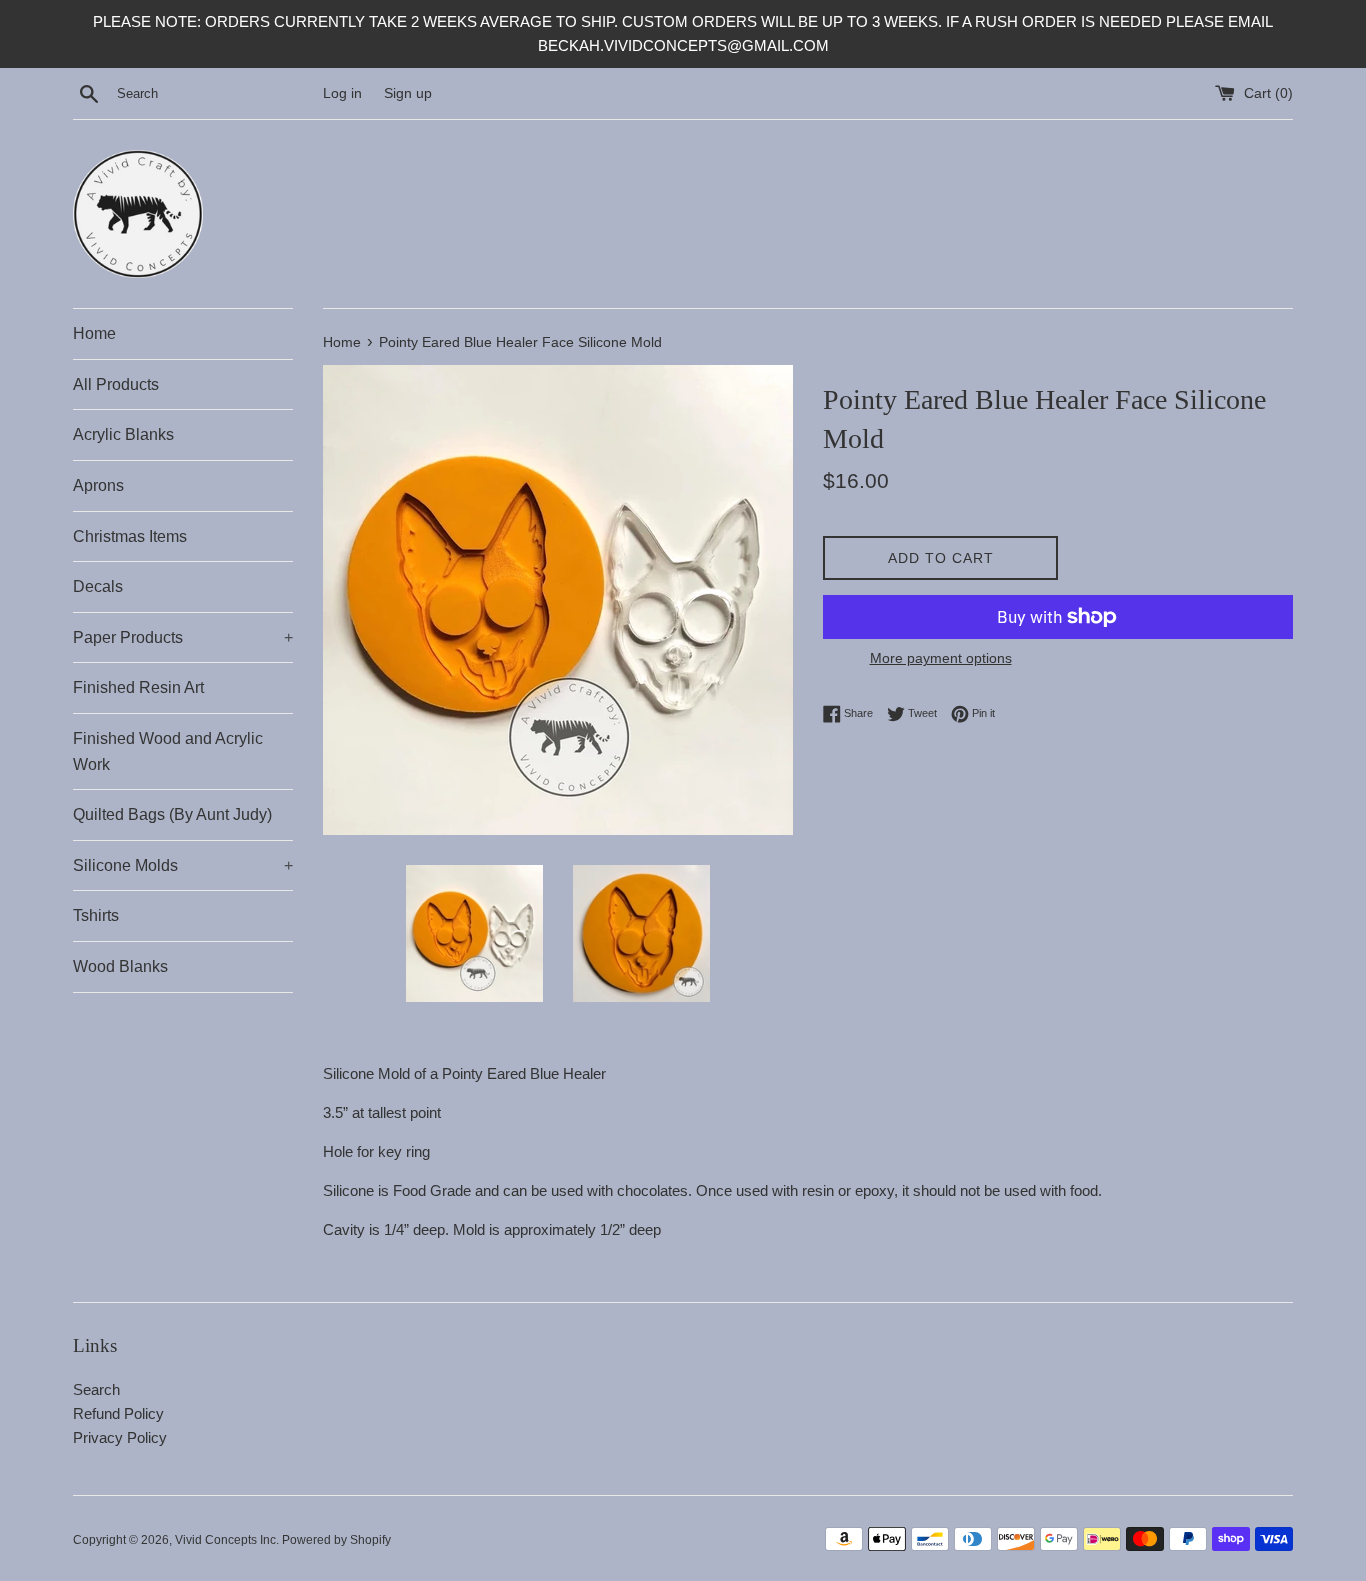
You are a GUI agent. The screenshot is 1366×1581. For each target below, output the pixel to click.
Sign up (408, 93)
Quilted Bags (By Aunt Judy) (172, 814)
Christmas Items (130, 536)
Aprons (98, 485)
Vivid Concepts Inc (225, 1540)
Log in (342, 93)
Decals (98, 586)
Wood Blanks (120, 966)
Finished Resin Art (138, 687)
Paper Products (183, 637)
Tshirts (96, 915)
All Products (116, 384)
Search (96, 1389)
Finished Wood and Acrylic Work (168, 751)
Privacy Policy (120, 1437)
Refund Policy (118, 1413)
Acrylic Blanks (123, 434)
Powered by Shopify (336, 1540)
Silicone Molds (183, 865)
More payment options (941, 658)
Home (94, 333)
